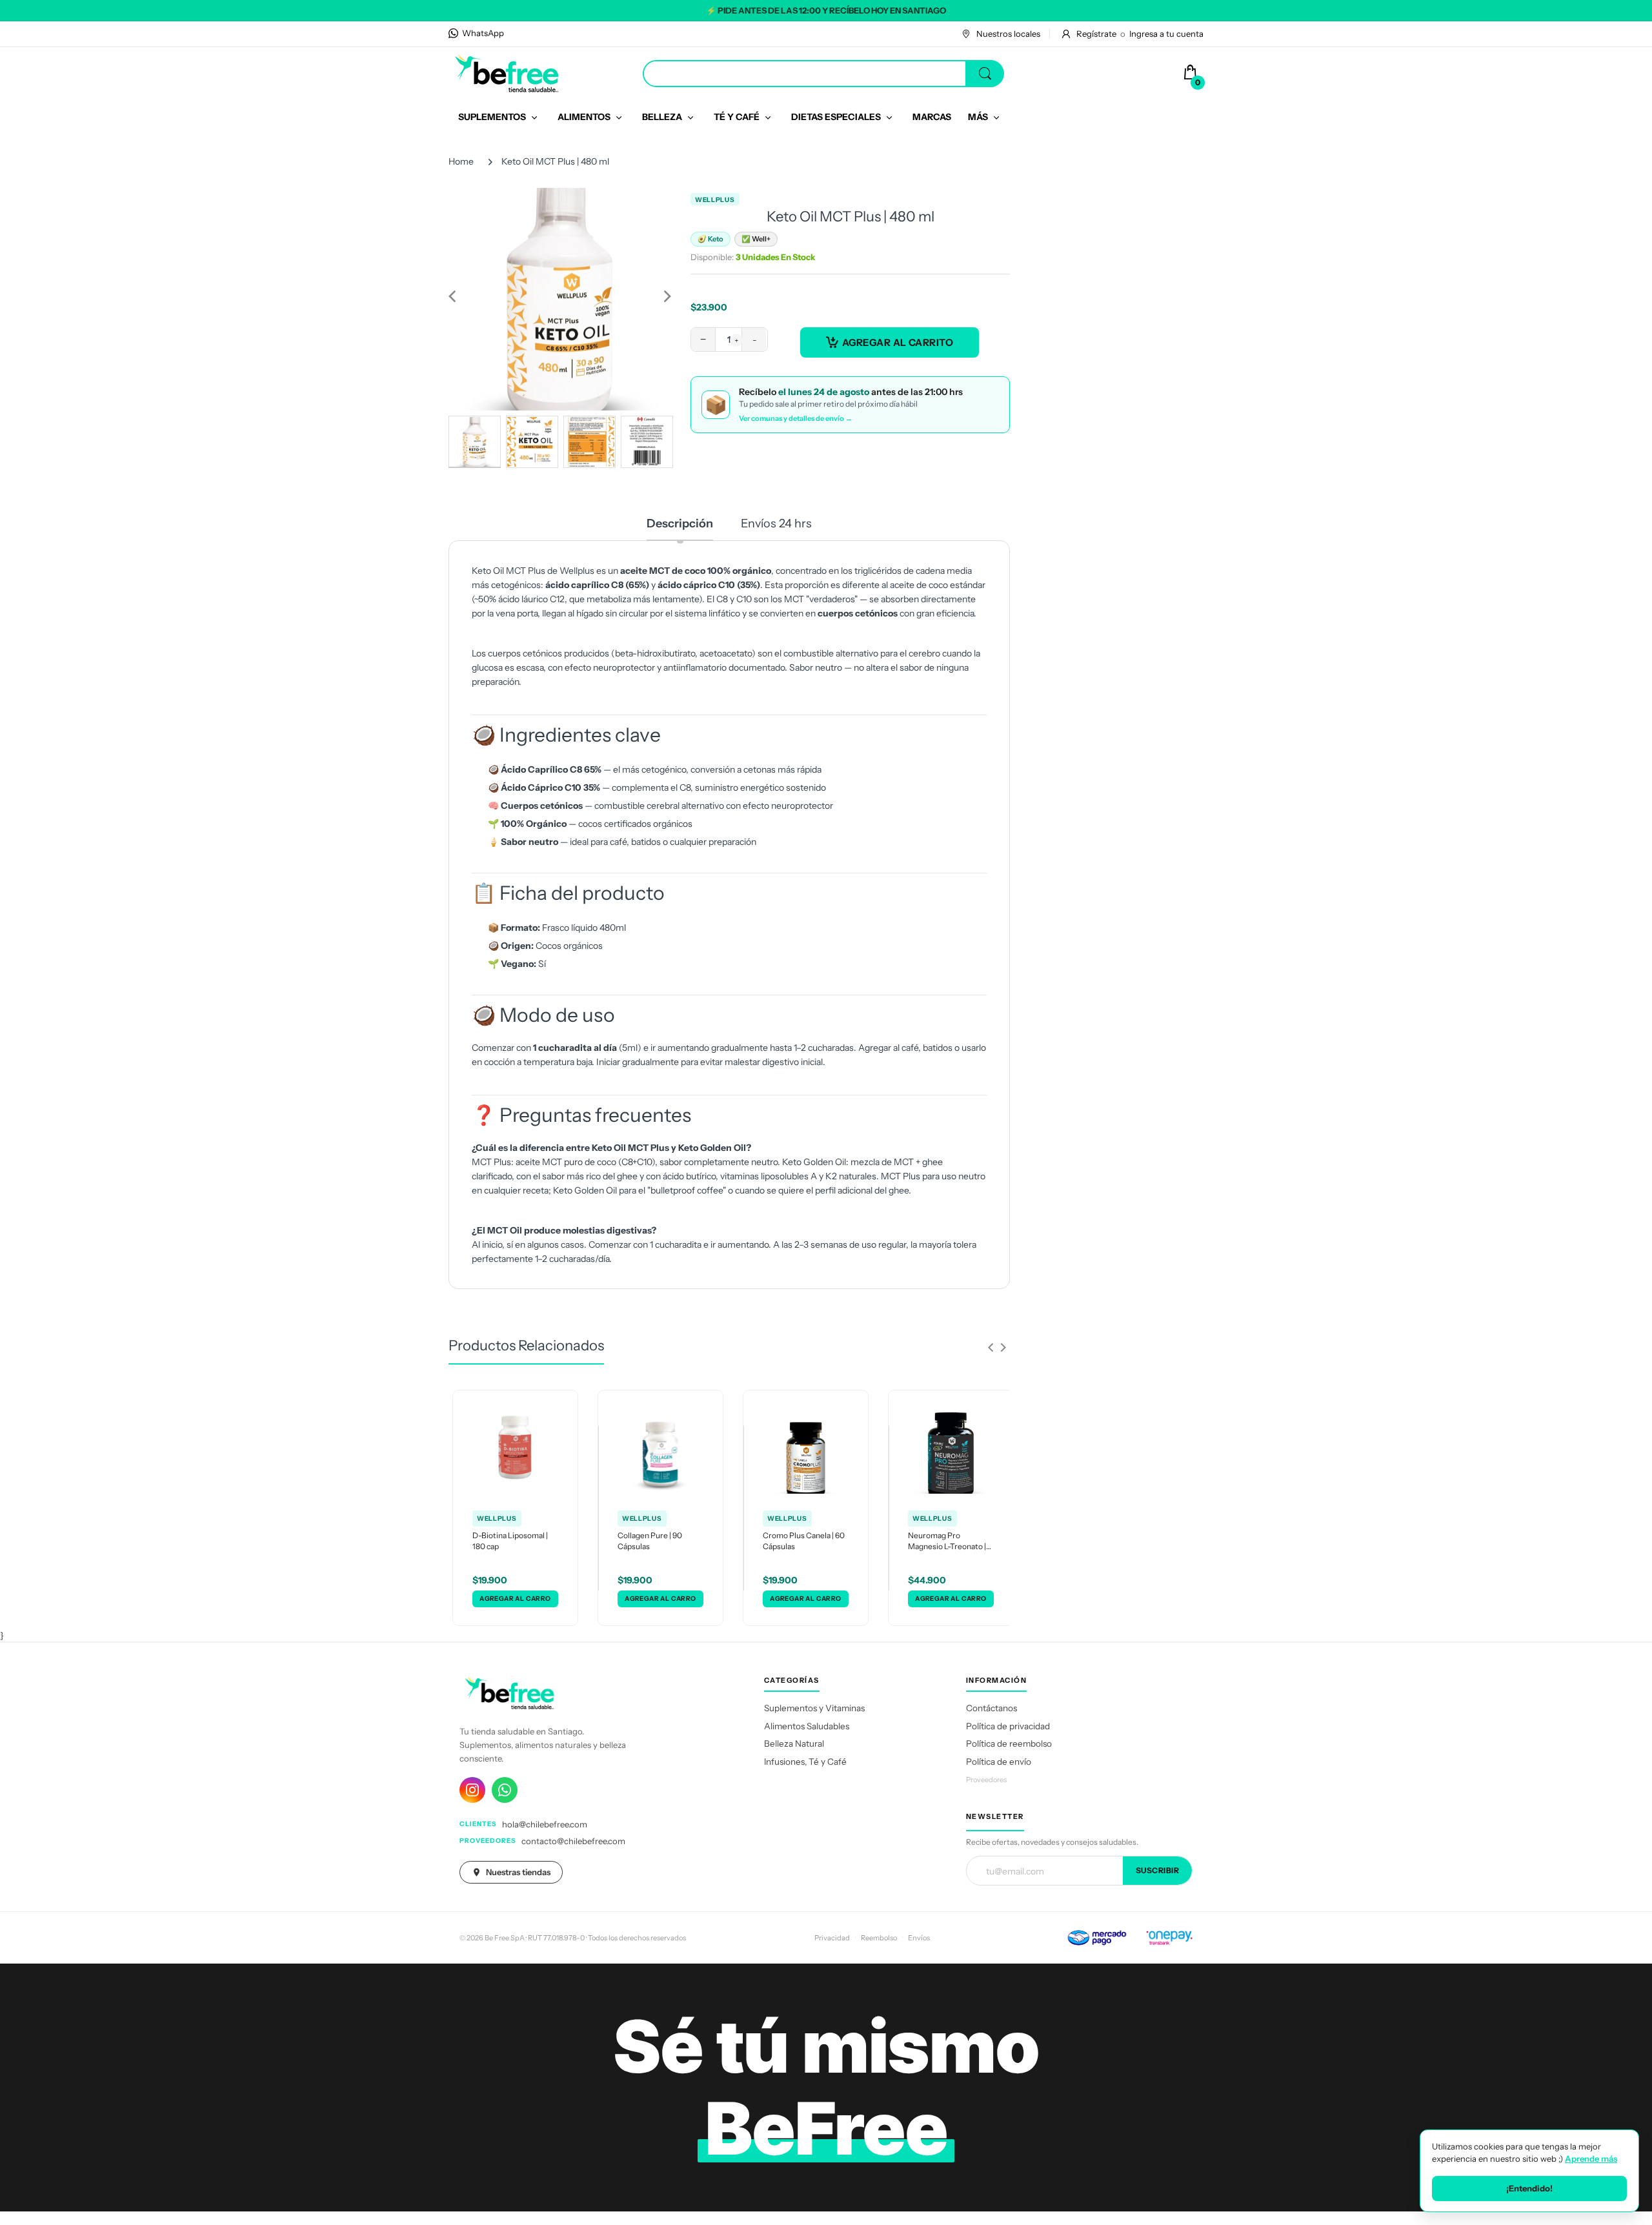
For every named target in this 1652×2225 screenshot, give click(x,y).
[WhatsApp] (505, 1790)
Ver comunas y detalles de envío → (796, 418)
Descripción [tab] (680, 523)
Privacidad (832, 1938)
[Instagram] (472, 1790)
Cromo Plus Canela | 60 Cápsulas (804, 1541)
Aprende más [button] (1591, 2159)
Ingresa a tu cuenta (1166, 34)
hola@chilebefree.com (545, 1824)
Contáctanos (992, 1708)
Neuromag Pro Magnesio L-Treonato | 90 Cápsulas (947, 1541)
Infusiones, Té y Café (805, 1762)
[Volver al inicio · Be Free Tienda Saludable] (507, 73)
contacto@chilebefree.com (573, 1841)
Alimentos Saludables (807, 1726)
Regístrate (1096, 34)
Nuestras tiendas (518, 1872)
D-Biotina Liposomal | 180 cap (510, 1541)
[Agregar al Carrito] (515, 1599)
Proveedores (986, 1780)
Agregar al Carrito (898, 342)
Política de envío (999, 1762)
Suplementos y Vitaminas (814, 1708)
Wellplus (715, 200)
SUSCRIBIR (1158, 1870)
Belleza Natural (794, 1743)
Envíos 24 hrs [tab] (776, 523)
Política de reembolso (1009, 1743)
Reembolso (879, 1938)
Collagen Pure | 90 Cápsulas (650, 1541)
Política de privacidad (1008, 1726)
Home (461, 161)
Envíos (919, 1938)
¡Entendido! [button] (1529, 2188)
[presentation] (991, 1347)
